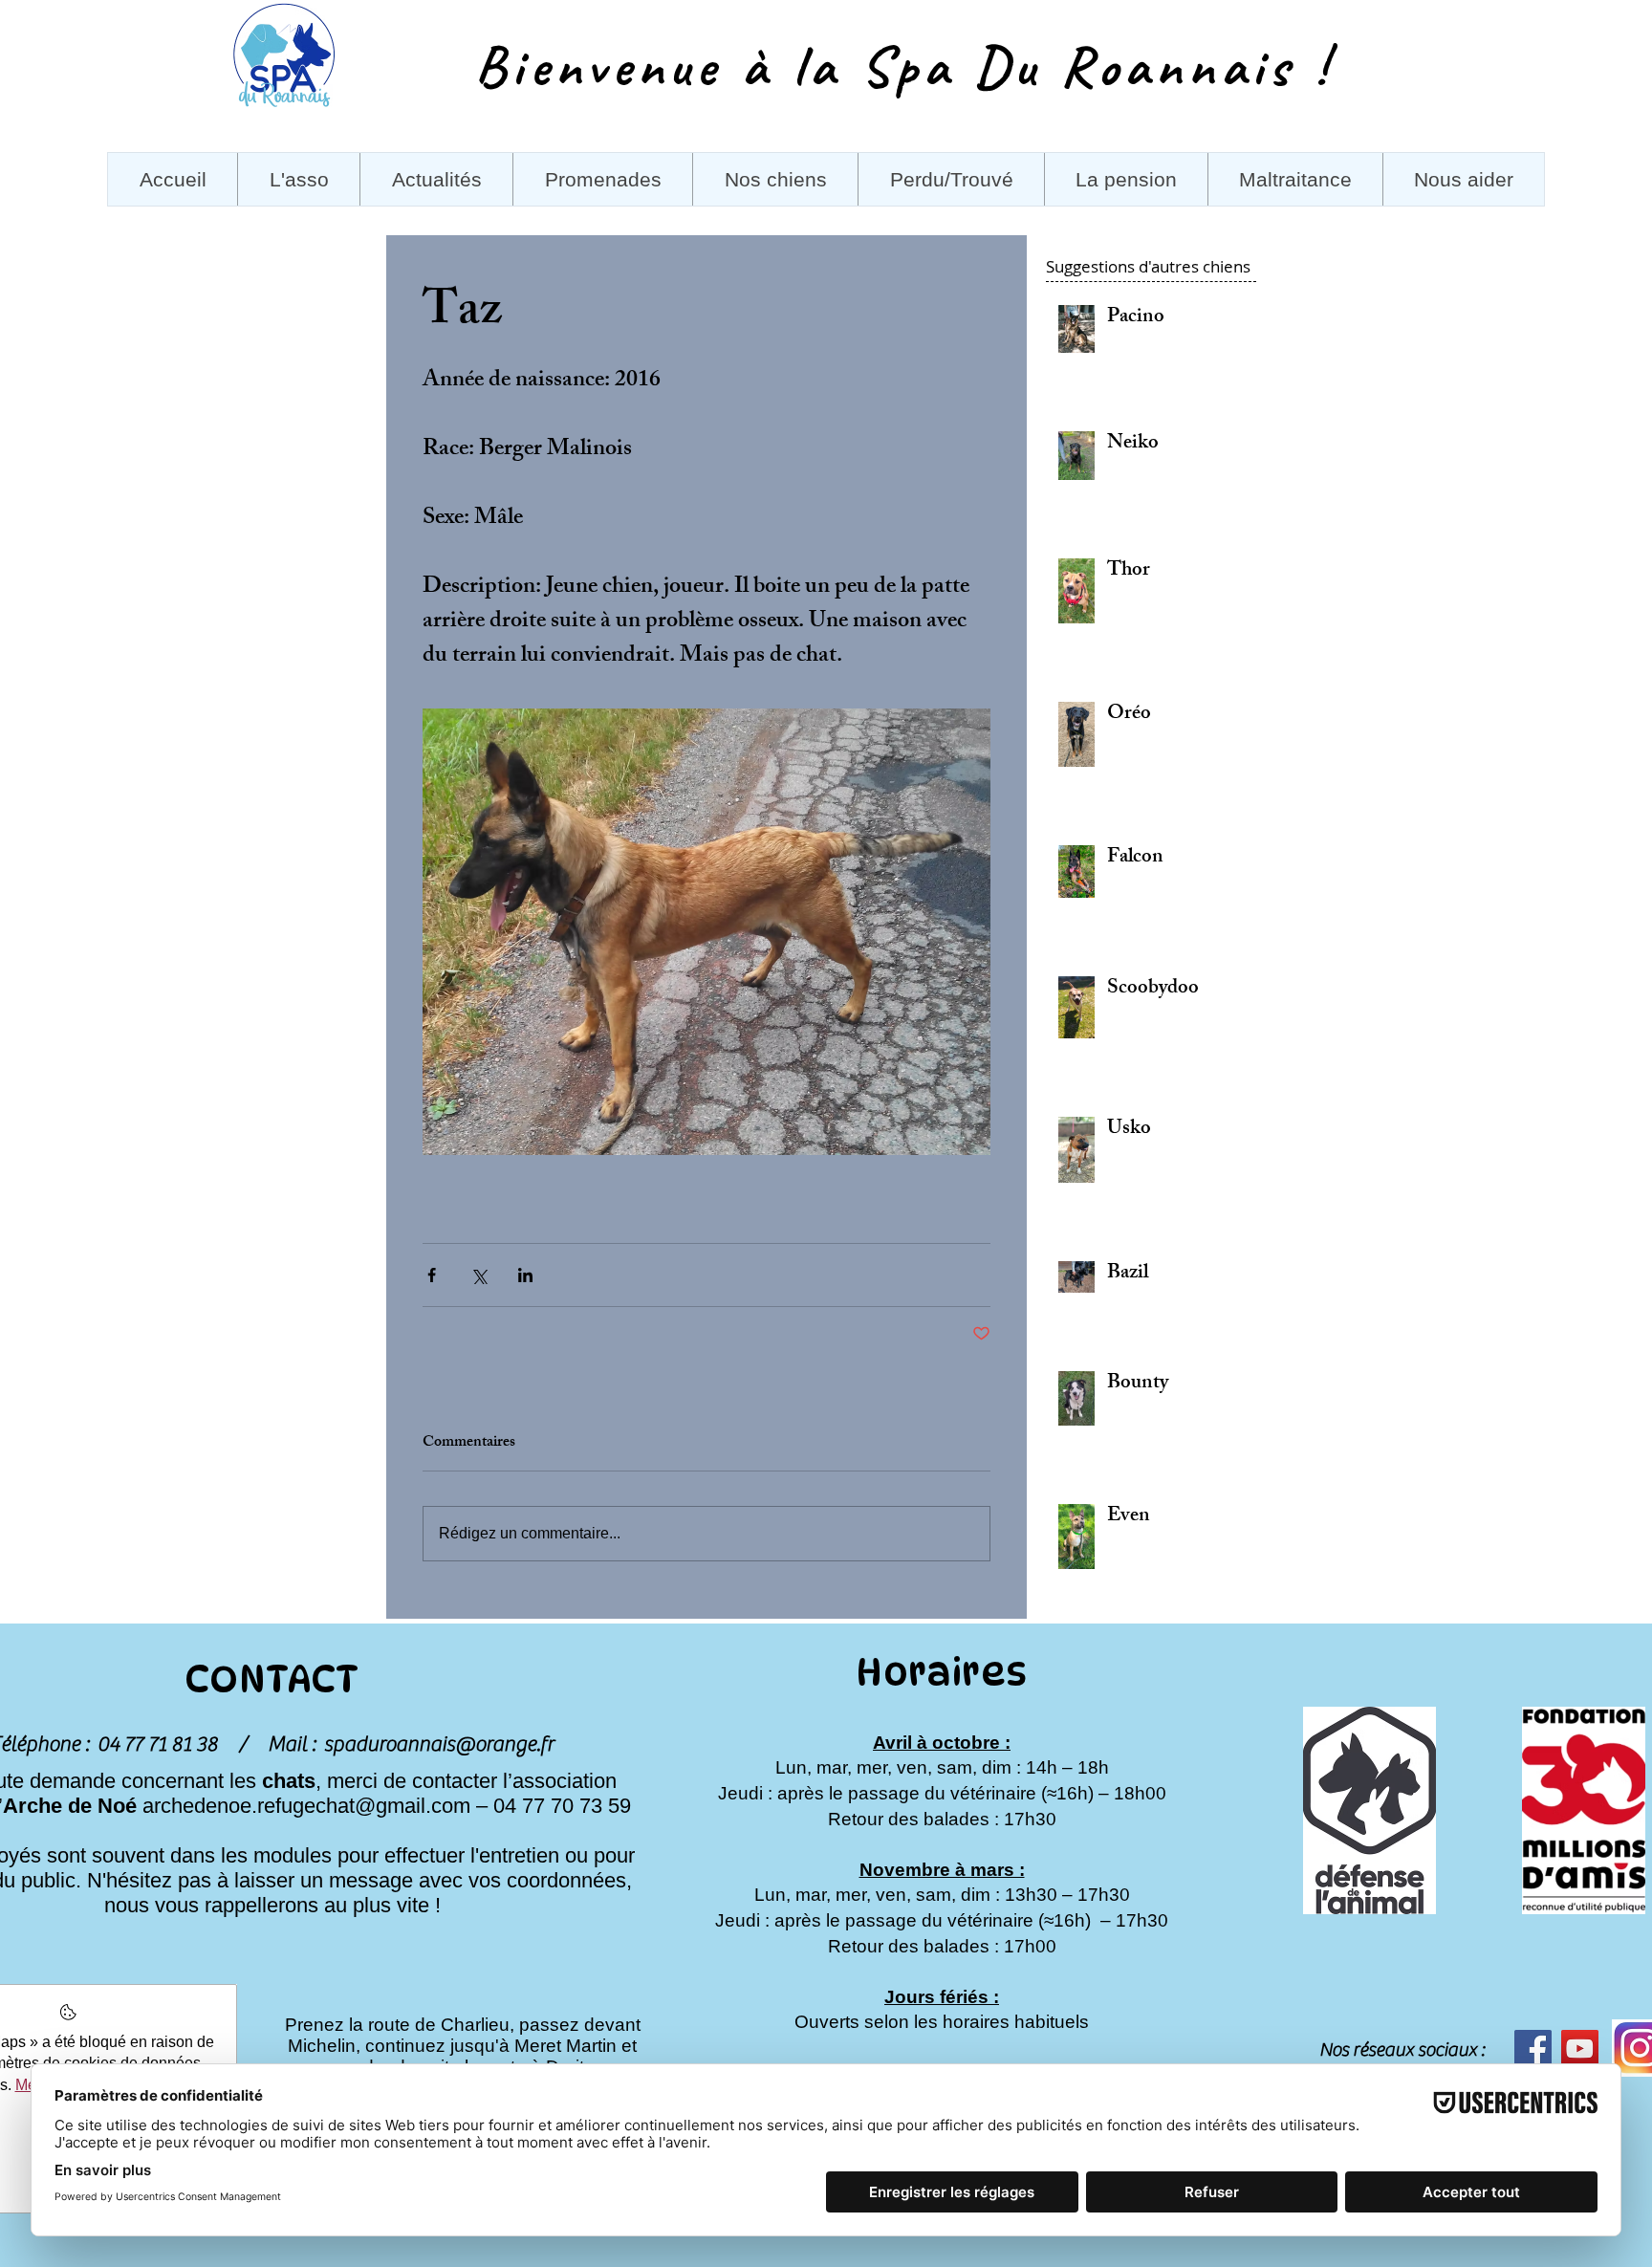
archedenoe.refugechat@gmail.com (306, 1806)
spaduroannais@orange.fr (439, 1744)
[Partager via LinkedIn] (525, 1275)
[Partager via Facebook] (432, 1275)
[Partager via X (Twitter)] (478, 1275)
